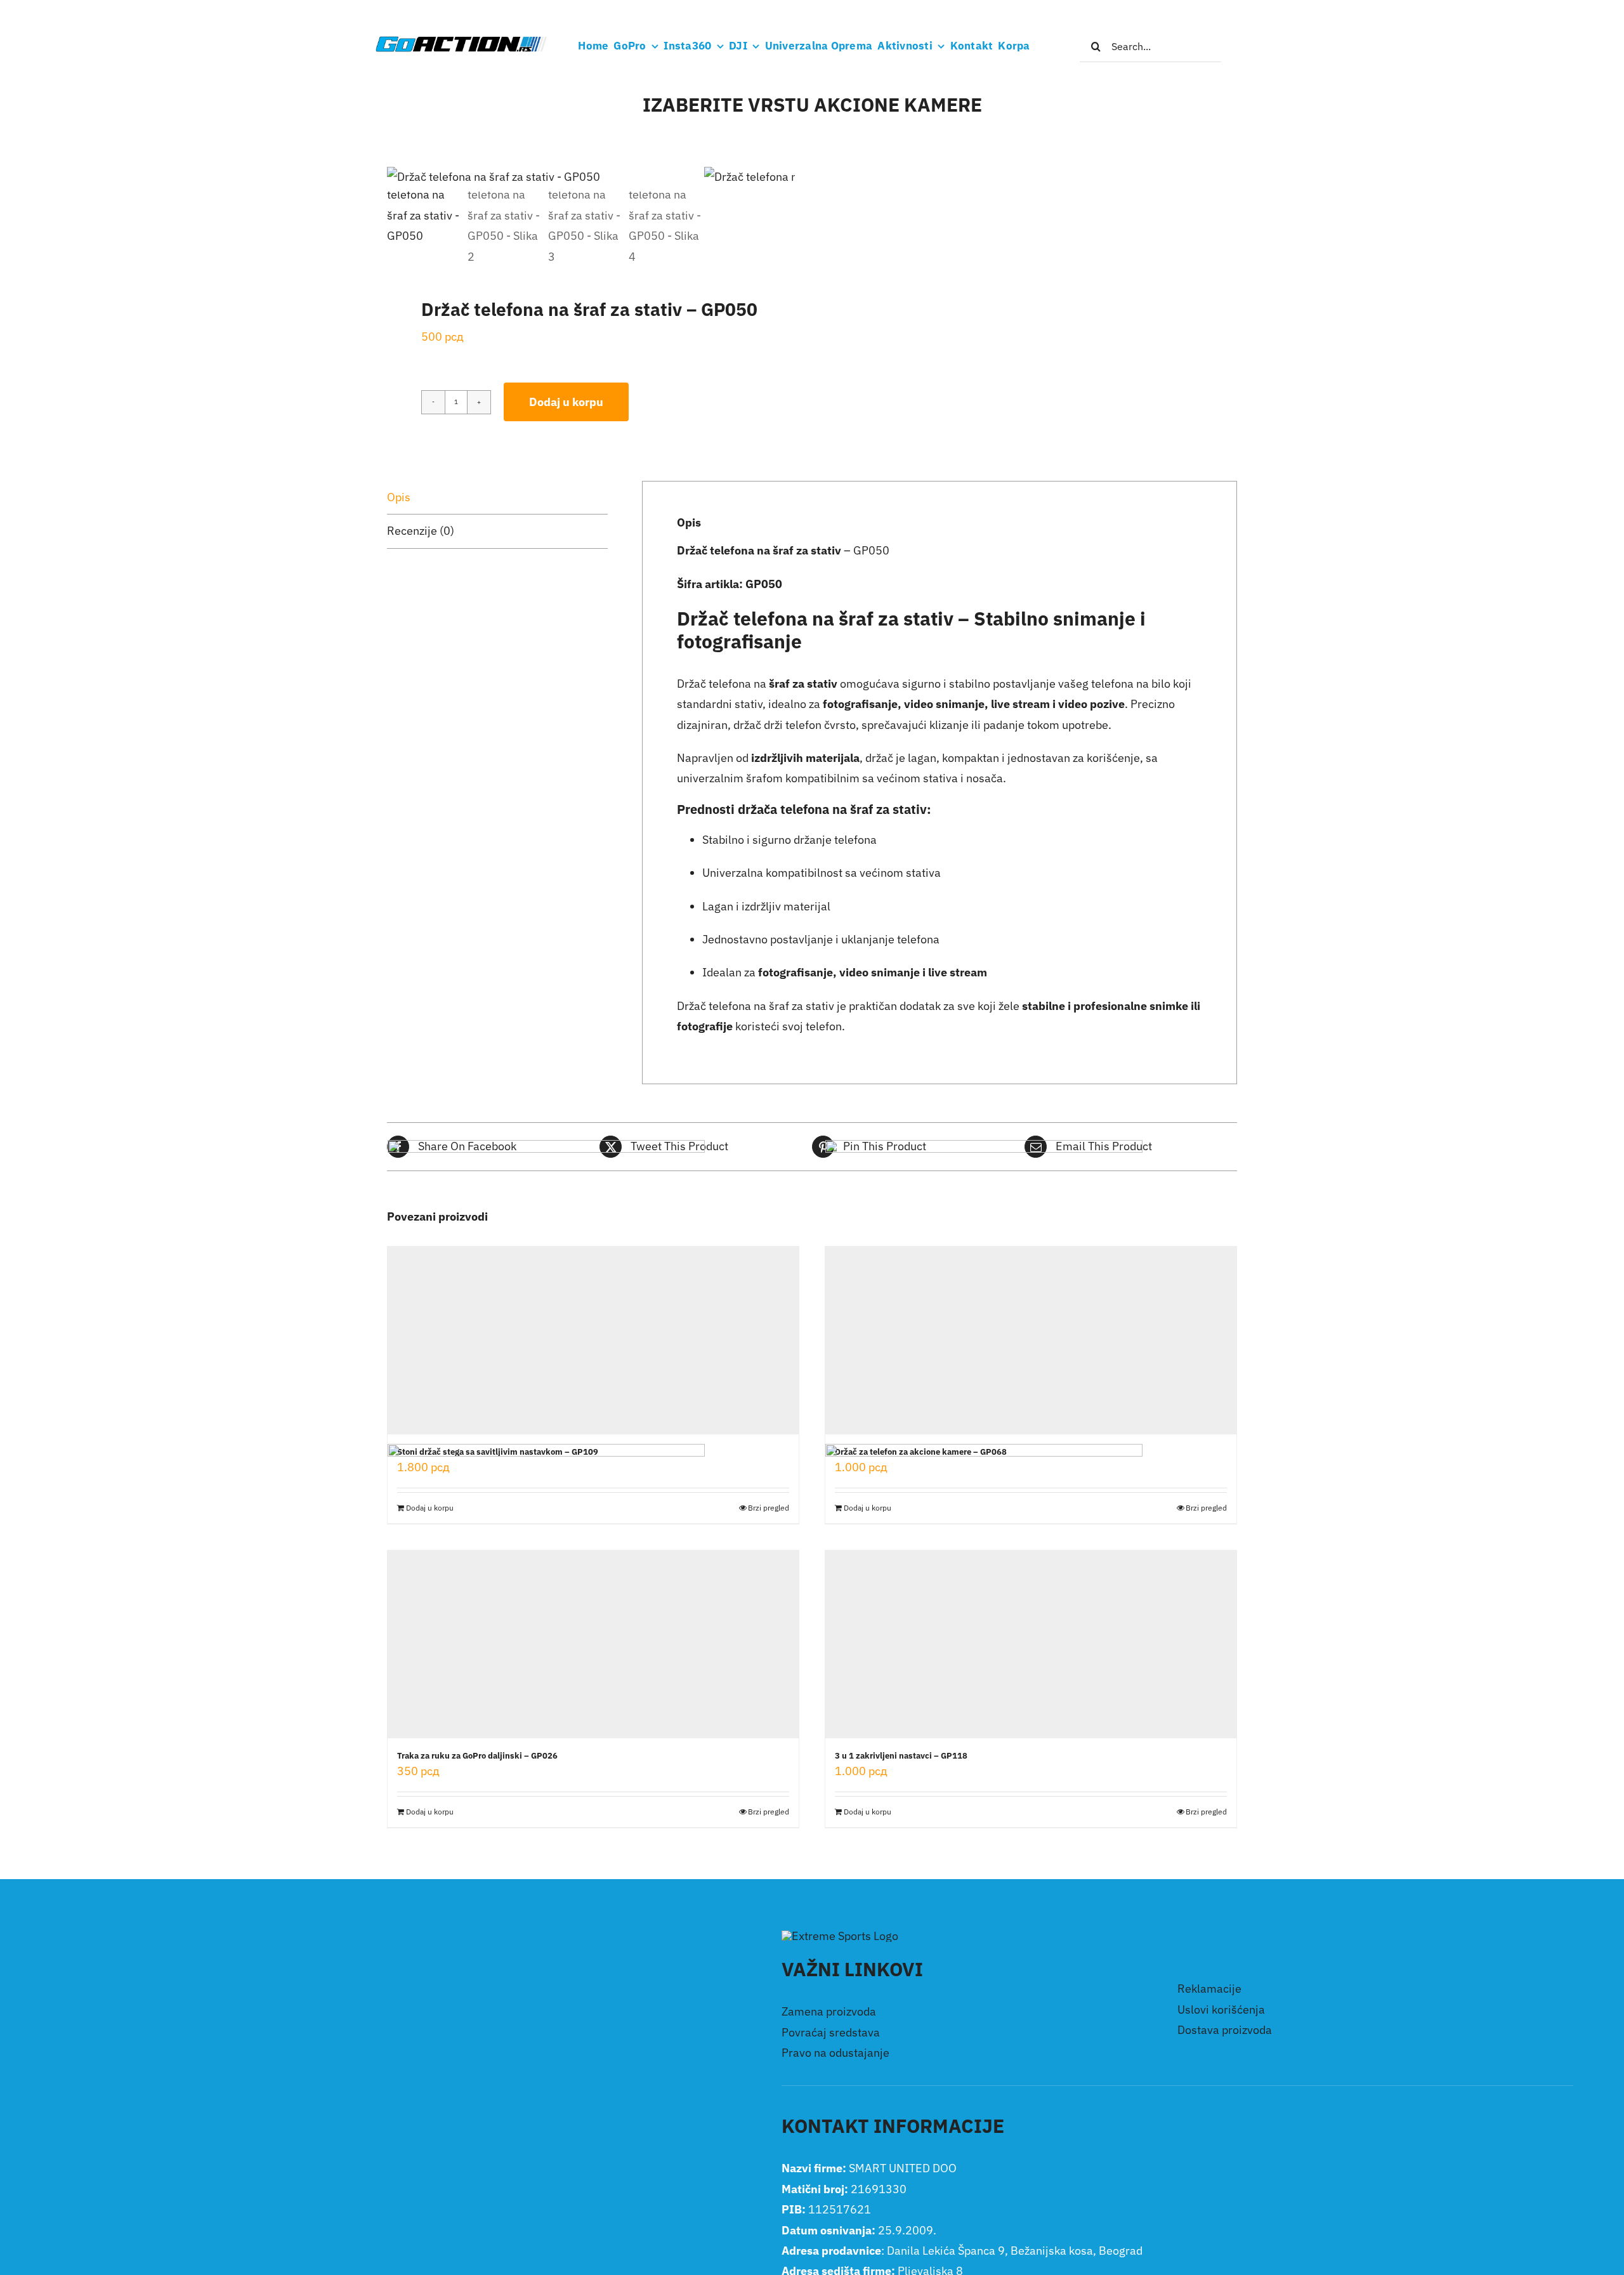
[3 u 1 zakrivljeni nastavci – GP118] (1031, 1644)
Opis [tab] (399, 497)
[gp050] (546, 177)
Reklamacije (1209, 1989)
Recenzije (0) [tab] (421, 531)
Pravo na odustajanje (835, 2053)
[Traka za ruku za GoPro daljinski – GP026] (593, 1644)
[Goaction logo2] (461, 40)
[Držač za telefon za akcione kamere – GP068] (1031, 1341)
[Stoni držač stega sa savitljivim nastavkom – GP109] (593, 1341)
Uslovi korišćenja (1221, 2009)
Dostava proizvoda (1225, 2030)
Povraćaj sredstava (831, 2032)
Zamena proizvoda (829, 2011)
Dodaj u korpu (566, 402)
